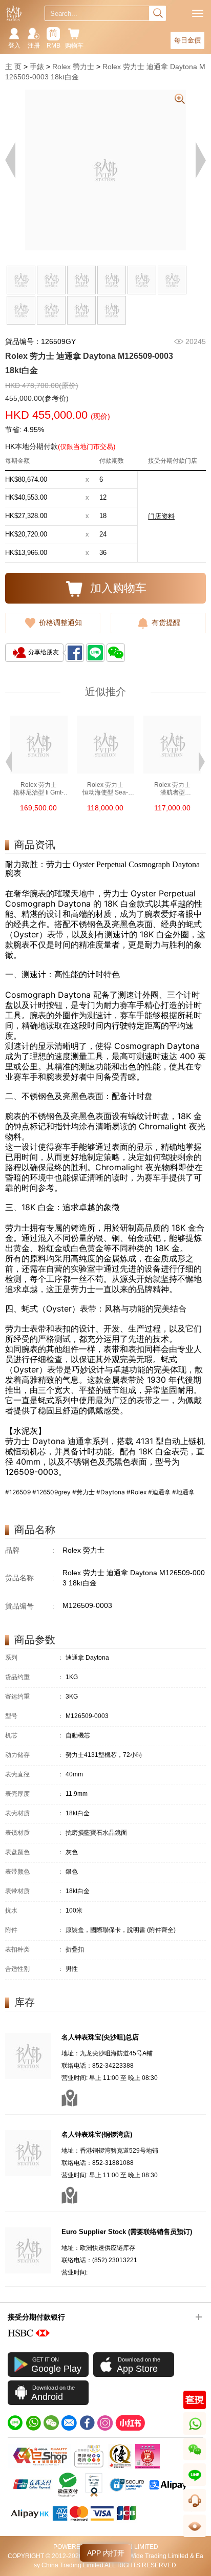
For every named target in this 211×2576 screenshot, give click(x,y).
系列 (34, 1658)
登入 (14, 46)
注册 (34, 46)
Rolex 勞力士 (73, 67)
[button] (9, 761)
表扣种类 (34, 1950)
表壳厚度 (34, 1794)
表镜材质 (34, 1833)
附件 (34, 1930)
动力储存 (34, 1755)
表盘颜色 (34, 1852)
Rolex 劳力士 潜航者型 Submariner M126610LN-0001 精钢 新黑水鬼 (173, 789)
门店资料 (161, 516)
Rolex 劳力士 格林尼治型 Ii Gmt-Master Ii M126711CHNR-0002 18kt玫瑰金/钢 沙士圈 (39, 789)
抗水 (34, 1911)
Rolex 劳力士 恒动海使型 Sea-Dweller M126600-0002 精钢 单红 (105, 789)
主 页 (13, 67)
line (195, 2486)
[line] (15, 2423)
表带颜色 (34, 1872)
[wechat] (51, 2423)
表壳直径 (34, 1775)
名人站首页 (14, 13)
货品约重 (34, 1677)
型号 (34, 1716)
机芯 (34, 1736)
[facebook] (87, 2423)
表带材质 (34, 1891)
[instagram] (105, 2423)
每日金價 (187, 40)
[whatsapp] (33, 2423)
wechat (195, 2460)
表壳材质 (34, 1813)
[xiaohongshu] (130, 2423)
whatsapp (195, 2434)
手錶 (37, 67)
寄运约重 (34, 1697)
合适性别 (34, 1969)
